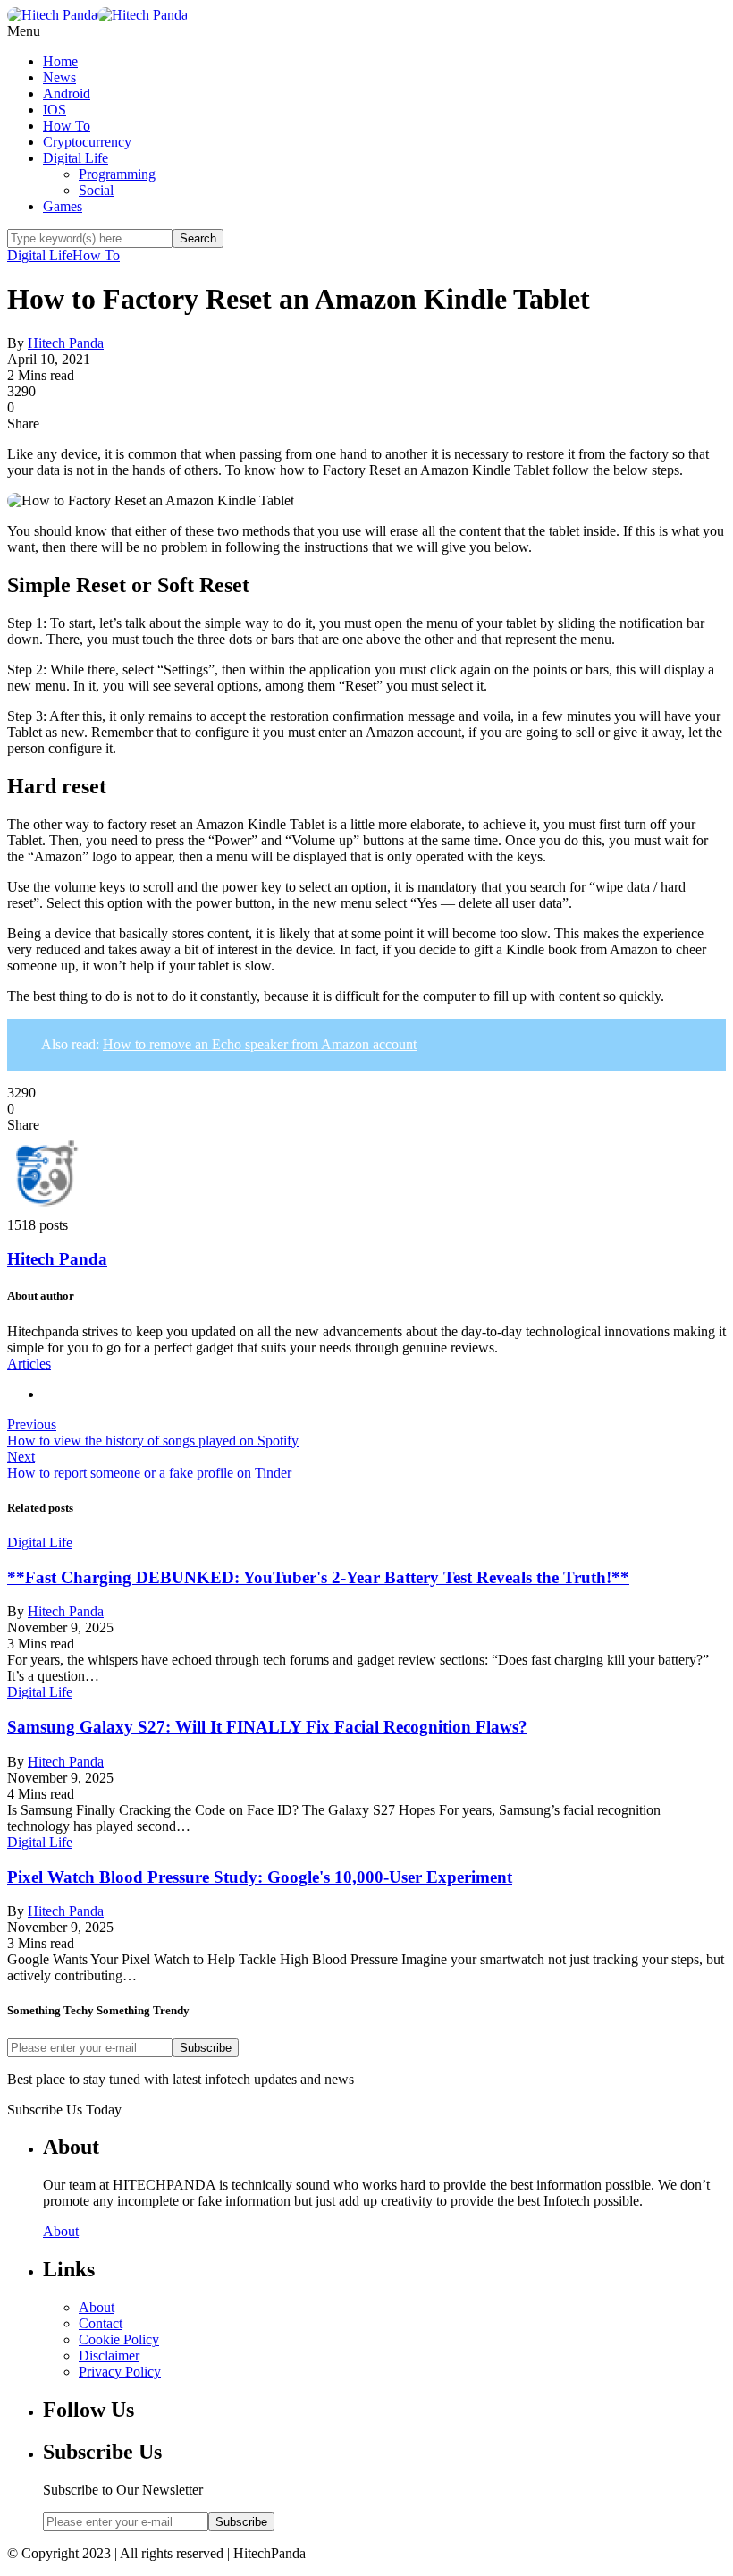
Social (96, 190)
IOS (55, 110)
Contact (101, 2323)
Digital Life (76, 158)
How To (67, 126)
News (59, 77)
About (61, 2231)
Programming (117, 174)
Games (63, 206)
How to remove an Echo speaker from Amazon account (260, 1044)
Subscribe (206, 2048)
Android (67, 93)
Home (60, 61)
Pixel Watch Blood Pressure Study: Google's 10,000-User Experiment (260, 1877)
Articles (29, 1364)
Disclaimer (109, 2356)
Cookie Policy (119, 2339)
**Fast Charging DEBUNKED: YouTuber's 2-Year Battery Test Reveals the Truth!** (318, 1577)
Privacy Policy (120, 2372)
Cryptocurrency (87, 142)
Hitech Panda (66, 343)
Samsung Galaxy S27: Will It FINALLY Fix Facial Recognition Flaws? (267, 1727)
